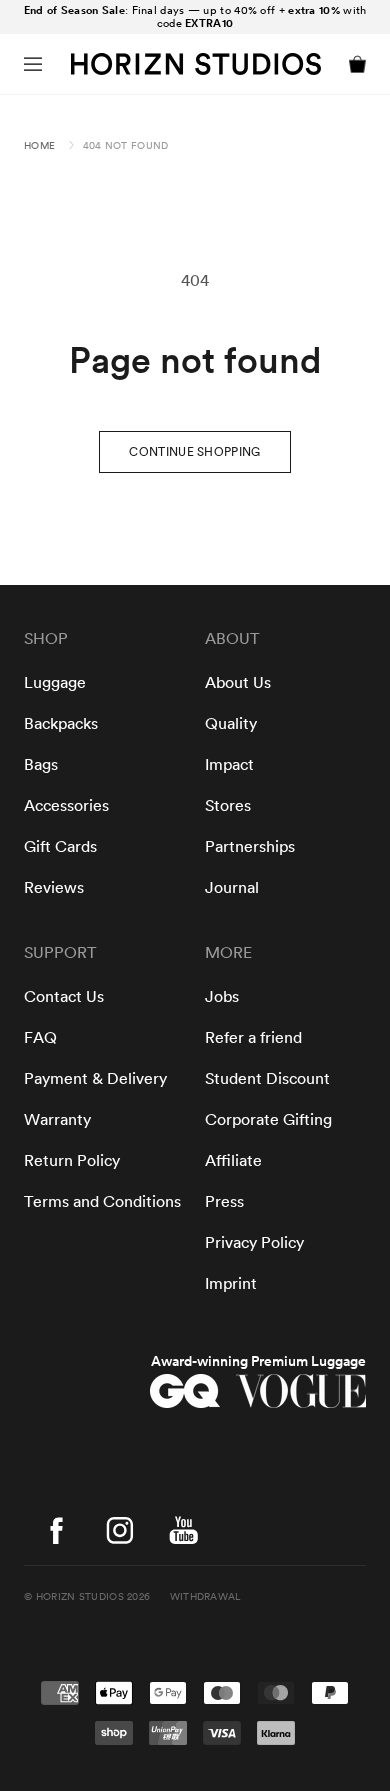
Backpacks (61, 724)
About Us (238, 683)
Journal (232, 888)
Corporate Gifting (268, 1120)
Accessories (66, 806)
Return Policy (72, 1161)
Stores (228, 806)
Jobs (222, 997)
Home (39, 146)
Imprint (231, 1284)
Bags (41, 765)
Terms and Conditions (102, 1202)
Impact (229, 765)
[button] (33, 64)
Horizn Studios (80, 1597)
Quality (231, 724)
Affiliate (233, 1161)
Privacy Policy (254, 1243)
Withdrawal (205, 1597)
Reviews (54, 888)
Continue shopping (194, 452)
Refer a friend (253, 1038)
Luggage (55, 683)
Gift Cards (60, 847)
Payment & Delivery (95, 1079)
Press (224, 1202)
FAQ (40, 1038)
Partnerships (250, 847)
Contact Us (64, 997)
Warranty (57, 1120)
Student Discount (267, 1079)
